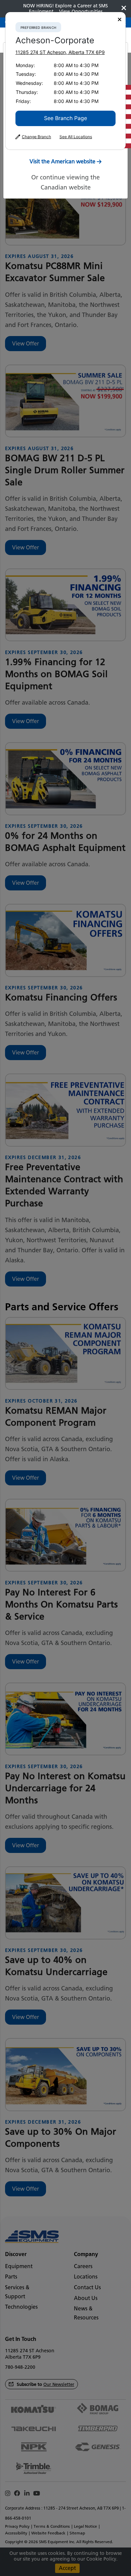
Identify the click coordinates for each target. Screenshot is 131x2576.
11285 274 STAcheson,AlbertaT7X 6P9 (60, 52)
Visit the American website (62, 161)
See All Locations (76, 137)
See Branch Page (65, 118)
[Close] (120, 20)
